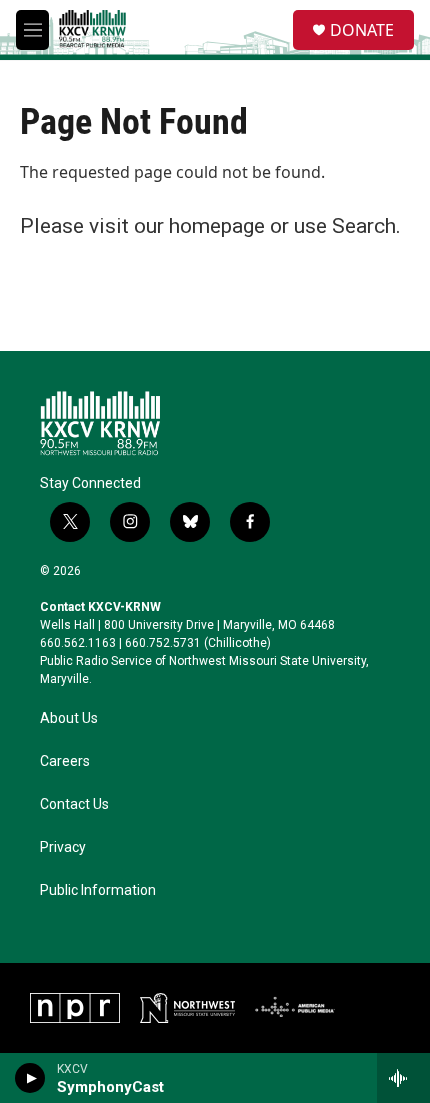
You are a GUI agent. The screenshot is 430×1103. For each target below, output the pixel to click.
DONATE (362, 30)
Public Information (98, 890)
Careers (65, 761)
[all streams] (403, 1078)
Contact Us (74, 804)
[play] (30, 1078)
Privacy (63, 847)
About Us (69, 718)
